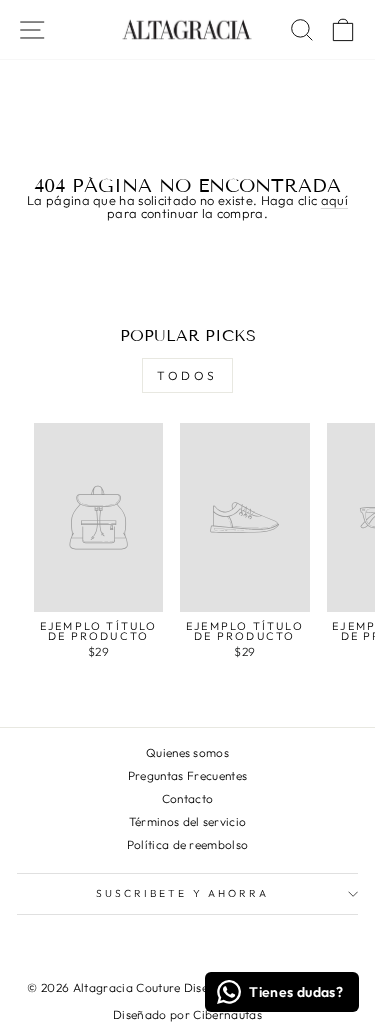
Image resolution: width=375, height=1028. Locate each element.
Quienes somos (187, 752)
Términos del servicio (188, 821)
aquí (334, 200)
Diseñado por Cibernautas (187, 1014)
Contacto (188, 798)
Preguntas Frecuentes (187, 775)
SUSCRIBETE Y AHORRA (183, 893)
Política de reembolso (188, 844)
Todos (187, 375)
